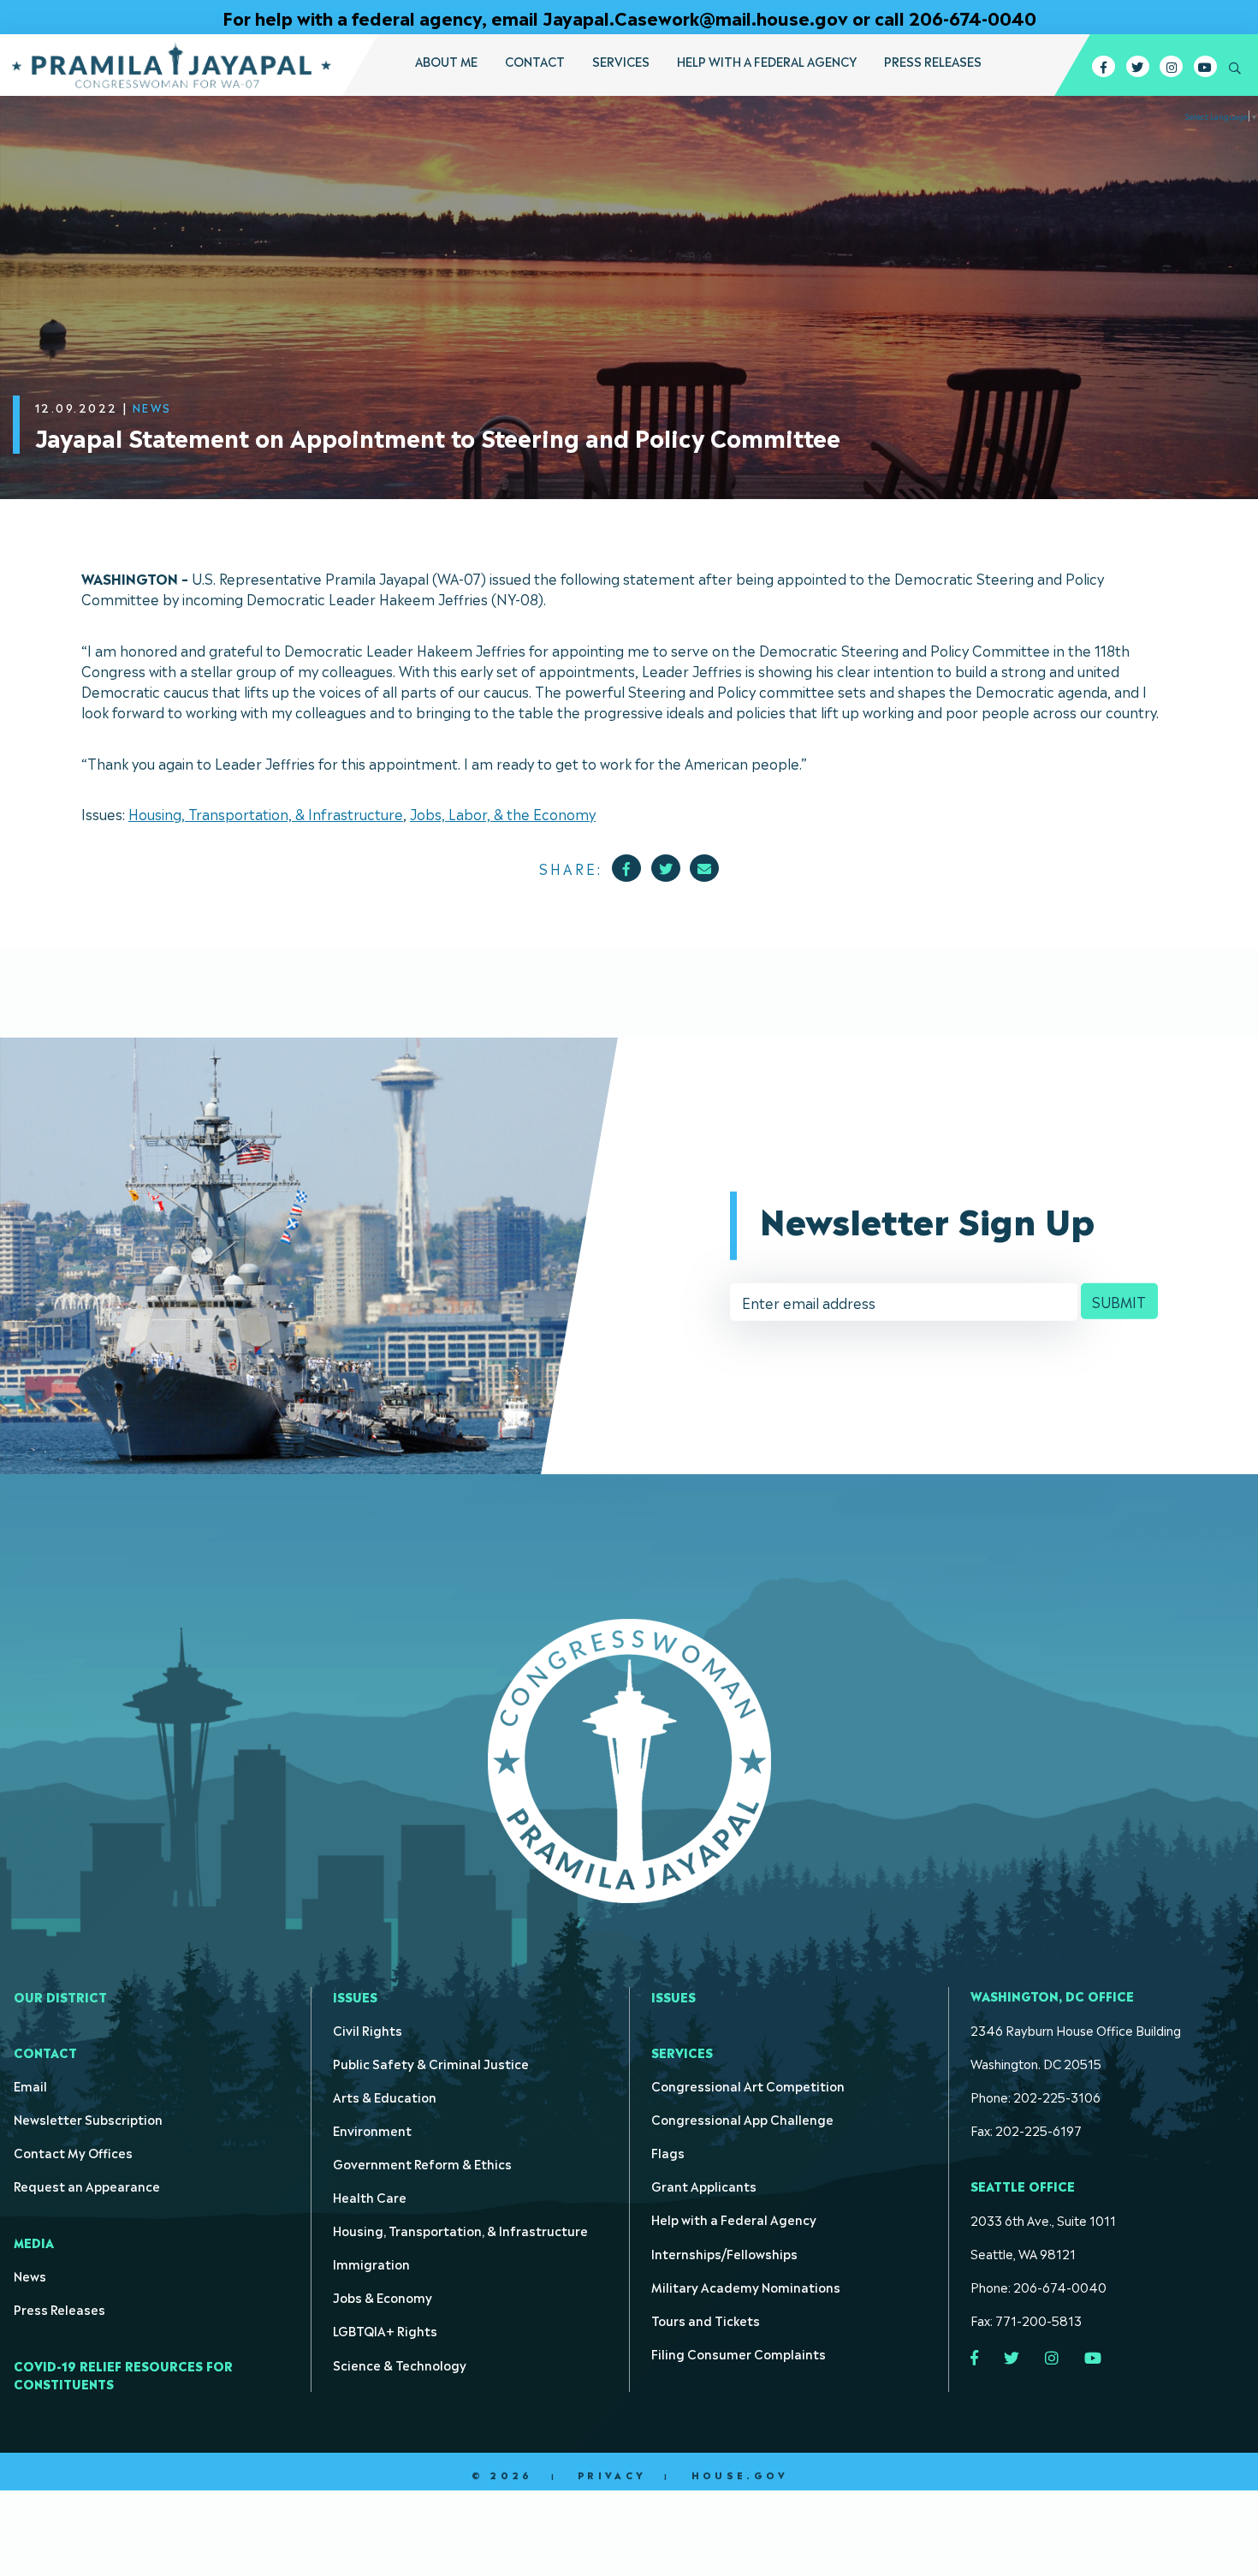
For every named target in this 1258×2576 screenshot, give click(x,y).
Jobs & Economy (383, 2296)
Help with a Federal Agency (767, 61)
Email (30, 2085)
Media (34, 2242)
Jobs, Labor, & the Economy (503, 813)
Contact (535, 61)
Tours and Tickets (706, 2320)
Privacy (612, 2475)
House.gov (740, 2475)
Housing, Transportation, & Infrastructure (266, 813)
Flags (668, 2152)
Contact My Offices (73, 2152)
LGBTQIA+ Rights (385, 2330)
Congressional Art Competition (748, 2085)
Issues (355, 1996)
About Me (446, 61)
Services (621, 61)
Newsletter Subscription (88, 2118)
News (30, 2275)
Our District (60, 1996)
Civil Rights (368, 2029)
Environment (372, 2130)
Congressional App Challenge (742, 2118)
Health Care (370, 2196)
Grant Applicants (704, 2185)
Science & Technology (400, 2364)
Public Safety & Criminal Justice (431, 2063)
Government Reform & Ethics (422, 2163)
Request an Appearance (87, 2185)
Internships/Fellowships (724, 2253)
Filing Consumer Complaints (739, 2353)
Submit (1119, 1301)
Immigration (371, 2263)
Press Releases (933, 61)
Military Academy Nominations (746, 2286)
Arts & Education (385, 2096)
